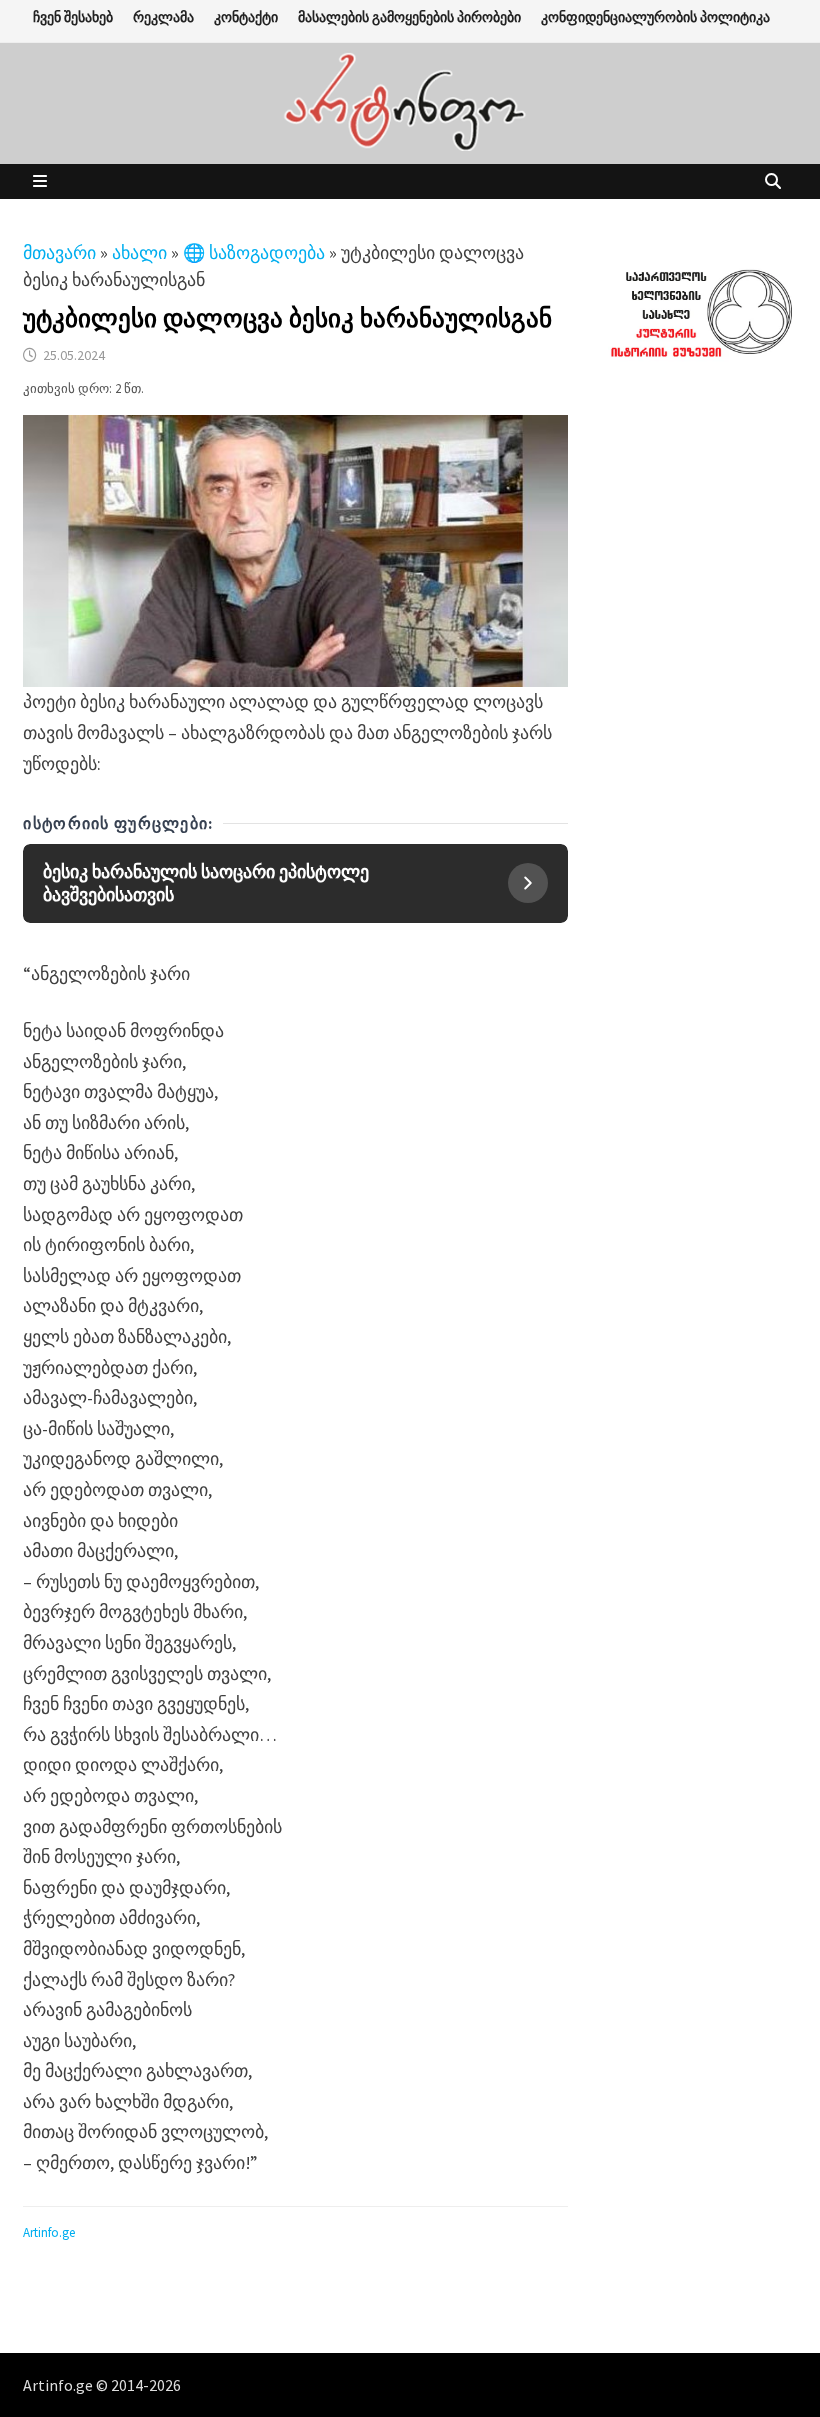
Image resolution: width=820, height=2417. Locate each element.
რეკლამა (163, 17)
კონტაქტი (246, 17)
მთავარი (59, 252)
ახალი (139, 252)
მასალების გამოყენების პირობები (409, 17)
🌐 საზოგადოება (254, 252)
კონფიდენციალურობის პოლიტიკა (655, 17)
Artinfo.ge (49, 2232)
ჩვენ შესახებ (73, 17)
